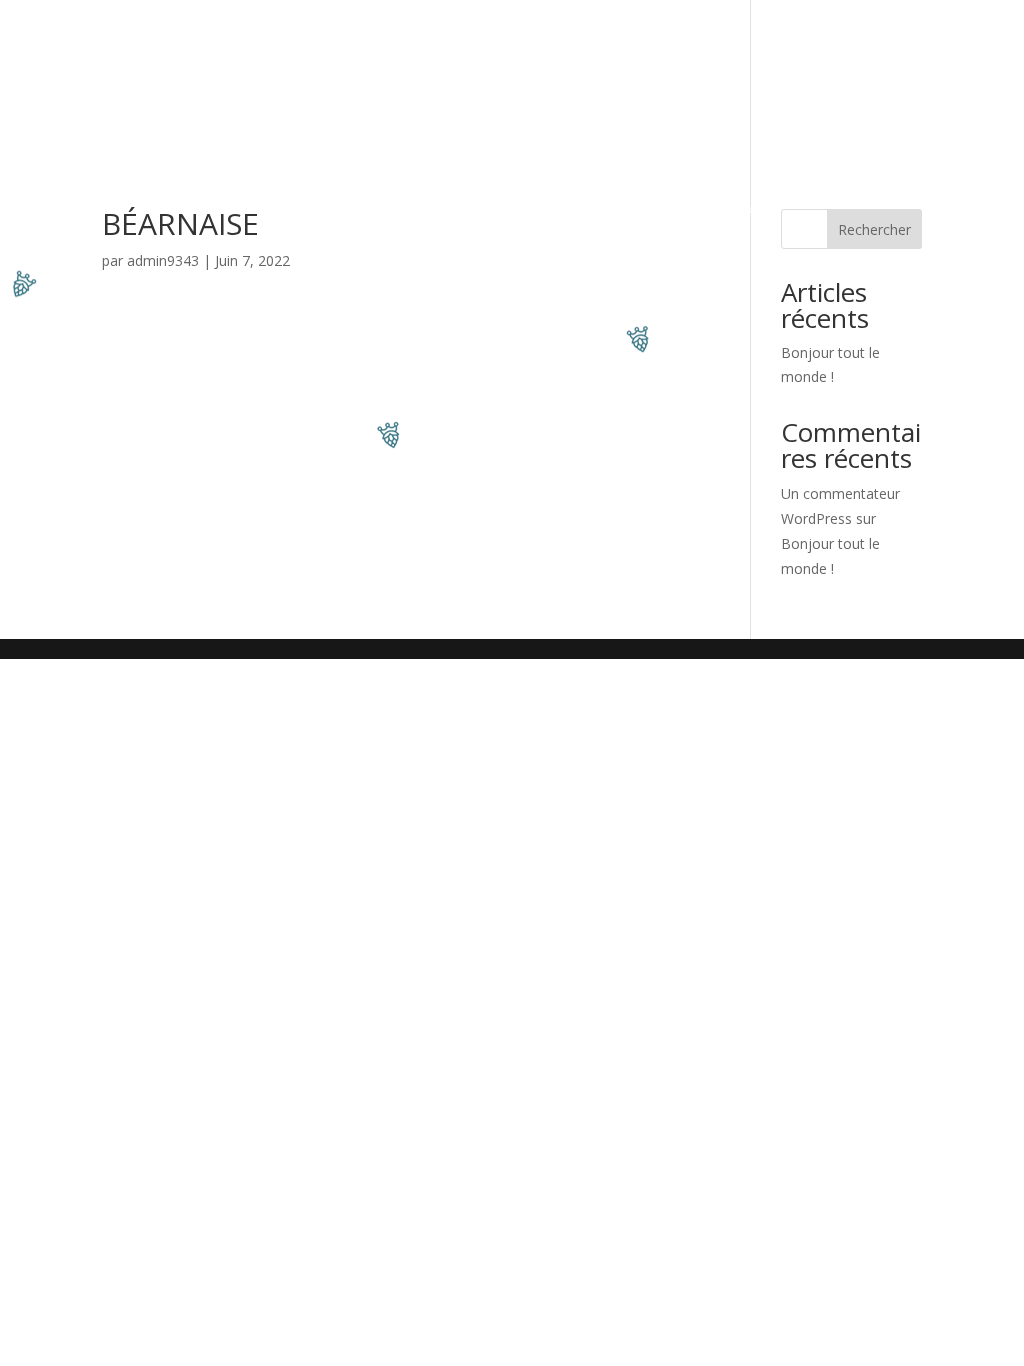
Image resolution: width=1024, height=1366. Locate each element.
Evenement (359, 49)
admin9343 (163, 260)
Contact (469, 104)
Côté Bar (454, 49)
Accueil (167, 49)
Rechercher (874, 229)
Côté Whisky (816, 49)
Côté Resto (255, 49)
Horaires (553, 104)
